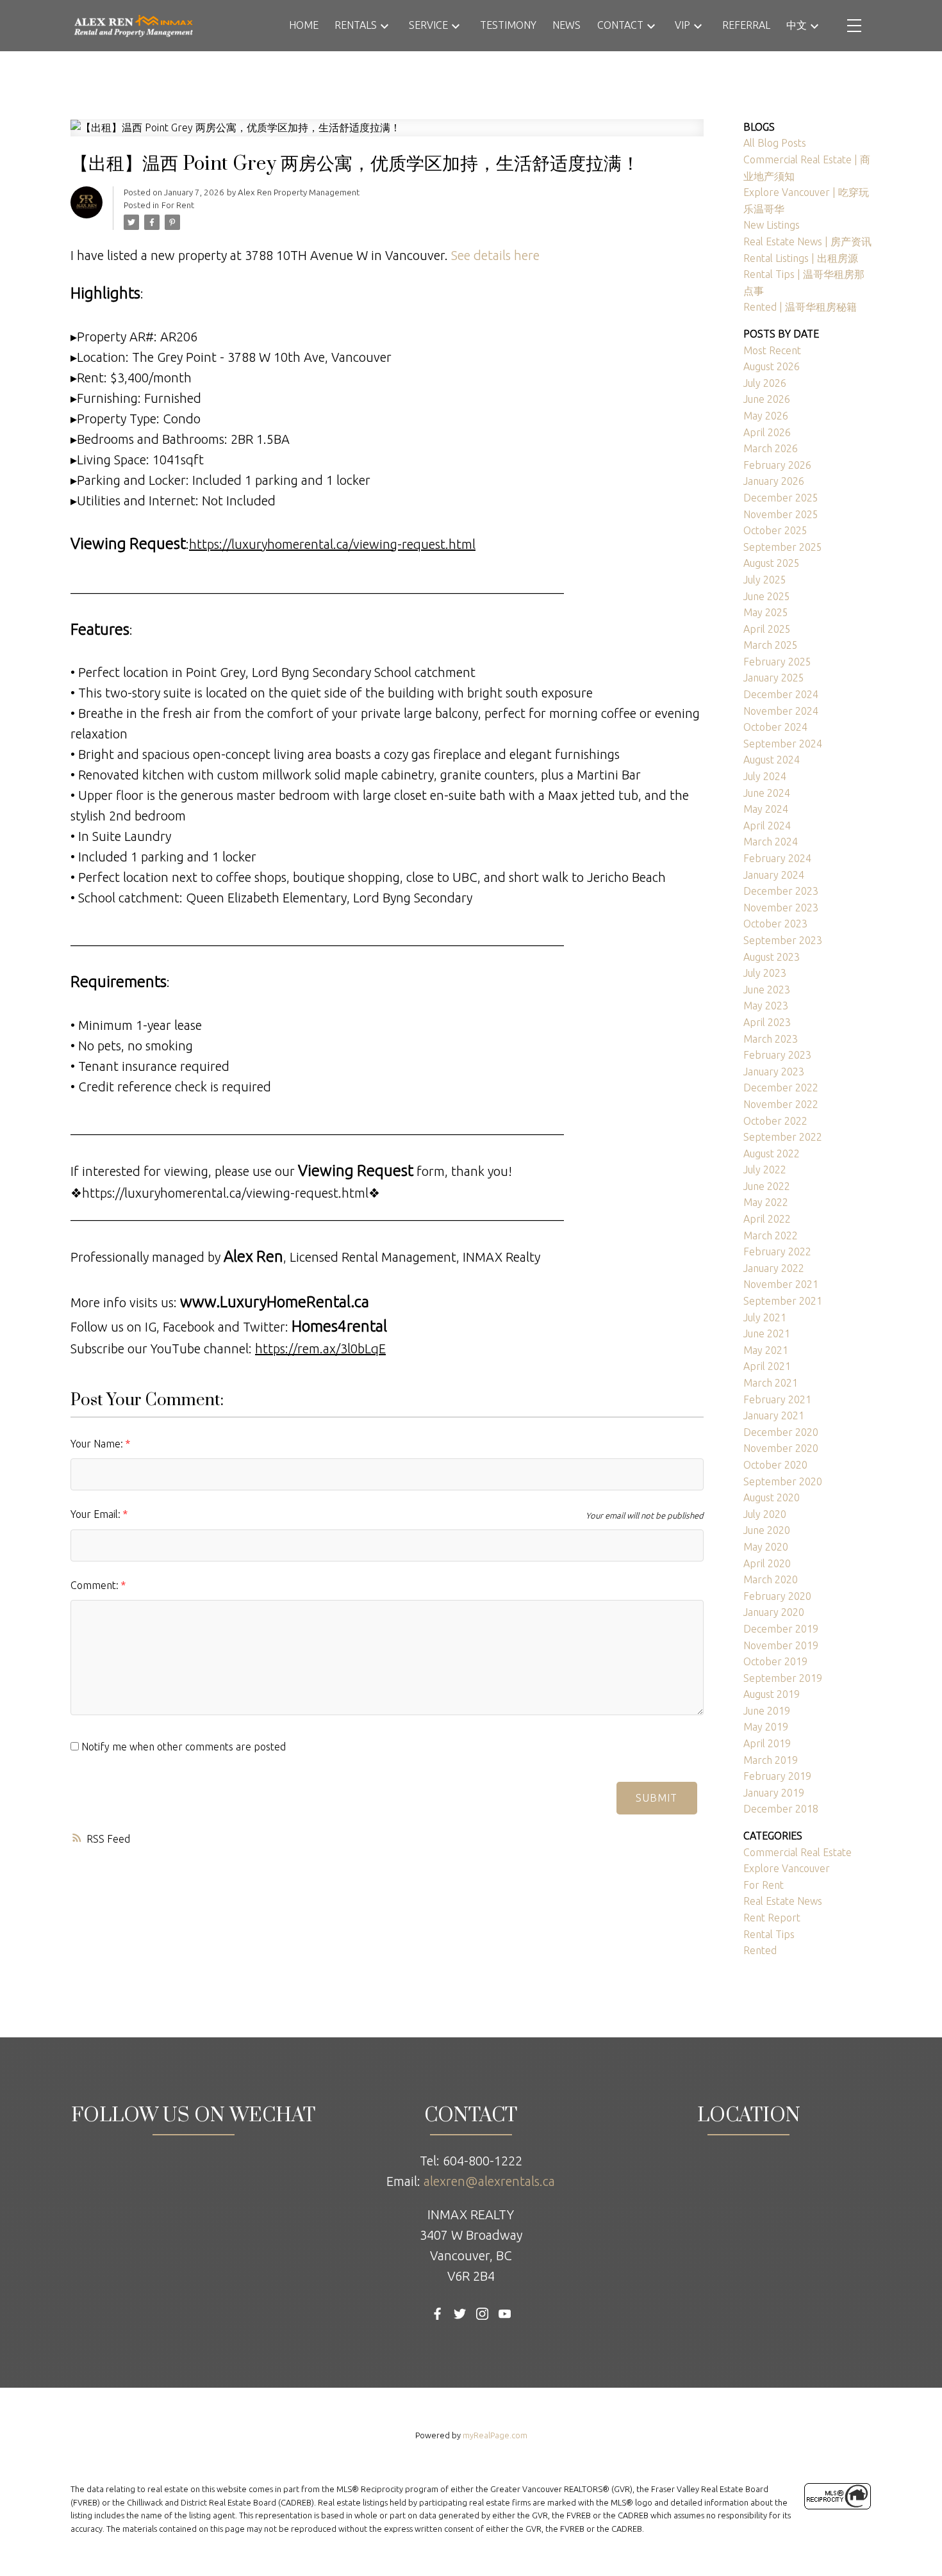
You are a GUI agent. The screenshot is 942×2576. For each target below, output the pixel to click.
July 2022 (765, 1170)
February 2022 (777, 1251)
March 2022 (771, 1235)
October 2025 (775, 530)
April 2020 (767, 1563)
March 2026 (771, 448)
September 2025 (783, 547)
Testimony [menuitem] (508, 25)
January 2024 (774, 875)
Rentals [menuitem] (356, 25)
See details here (495, 255)
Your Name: (98, 1444)
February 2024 (777, 858)
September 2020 (783, 1481)
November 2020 (781, 1448)
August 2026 (772, 366)
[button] (437, 2314)
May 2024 (766, 809)
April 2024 (767, 826)
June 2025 (767, 596)
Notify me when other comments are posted (182, 1747)
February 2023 (777, 1055)
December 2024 (781, 694)
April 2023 (767, 1022)
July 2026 (765, 383)
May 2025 (766, 612)
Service (428, 25)
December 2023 (781, 891)
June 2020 (767, 1530)
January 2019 (774, 1793)
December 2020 (781, 1432)
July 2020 (765, 1514)
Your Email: (97, 1514)
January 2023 (774, 1072)
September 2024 (783, 744)
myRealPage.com (495, 2435)
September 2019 (783, 1678)
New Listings (772, 225)
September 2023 (783, 940)
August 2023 (772, 957)
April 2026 (767, 432)
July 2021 (765, 1317)
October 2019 (775, 1661)
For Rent (178, 205)
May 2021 (766, 1350)
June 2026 (767, 399)
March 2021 (771, 1383)
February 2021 (777, 1399)
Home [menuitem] (304, 25)
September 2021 (783, 1301)
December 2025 (781, 498)
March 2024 (771, 842)
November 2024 (781, 711)
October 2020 (775, 1465)
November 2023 (781, 908)
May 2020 (766, 1547)
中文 (797, 25)
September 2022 (783, 1137)
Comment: (96, 1585)
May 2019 (766, 1727)
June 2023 (767, 990)
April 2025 (767, 629)
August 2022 (772, 1153)
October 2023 (775, 924)
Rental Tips (769, 1934)
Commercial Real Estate (797, 1852)
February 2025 (777, 662)
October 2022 (775, 1121)
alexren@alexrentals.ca (489, 2181)
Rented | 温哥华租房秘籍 (800, 307)
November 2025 (781, 514)
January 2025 (774, 678)
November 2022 (781, 1104)
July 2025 (765, 580)
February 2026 (777, 465)
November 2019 (781, 1645)
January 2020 (774, 1612)
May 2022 (766, 1202)
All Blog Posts (775, 143)
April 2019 (767, 1743)
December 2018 (781, 1809)
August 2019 (772, 1694)
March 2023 (771, 1039)
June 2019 (767, 1711)
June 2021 (767, 1333)
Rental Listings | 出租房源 (801, 258)
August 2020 (772, 1497)
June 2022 (767, 1186)
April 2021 (767, 1366)
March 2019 (771, 1760)
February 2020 (777, 1596)
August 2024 (772, 760)
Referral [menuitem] (746, 25)
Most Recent (772, 350)
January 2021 (774, 1415)
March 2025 (771, 645)
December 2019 (781, 1629)
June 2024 (767, 793)
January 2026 (774, 481)
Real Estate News (783, 1901)
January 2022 (774, 1268)
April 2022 (767, 1219)
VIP (682, 25)
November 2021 (781, 1284)
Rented (760, 1950)
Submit (657, 1798)
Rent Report (772, 1918)
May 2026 (766, 416)
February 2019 (777, 1776)
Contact (620, 25)
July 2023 (765, 973)
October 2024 (775, 727)
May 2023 (766, 1006)
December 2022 (781, 1088)
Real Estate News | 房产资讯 (807, 241)
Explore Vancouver (787, 1868)
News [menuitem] (566, 25)
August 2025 (772, 563)
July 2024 (765, 776)
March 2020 (771, 1579)
